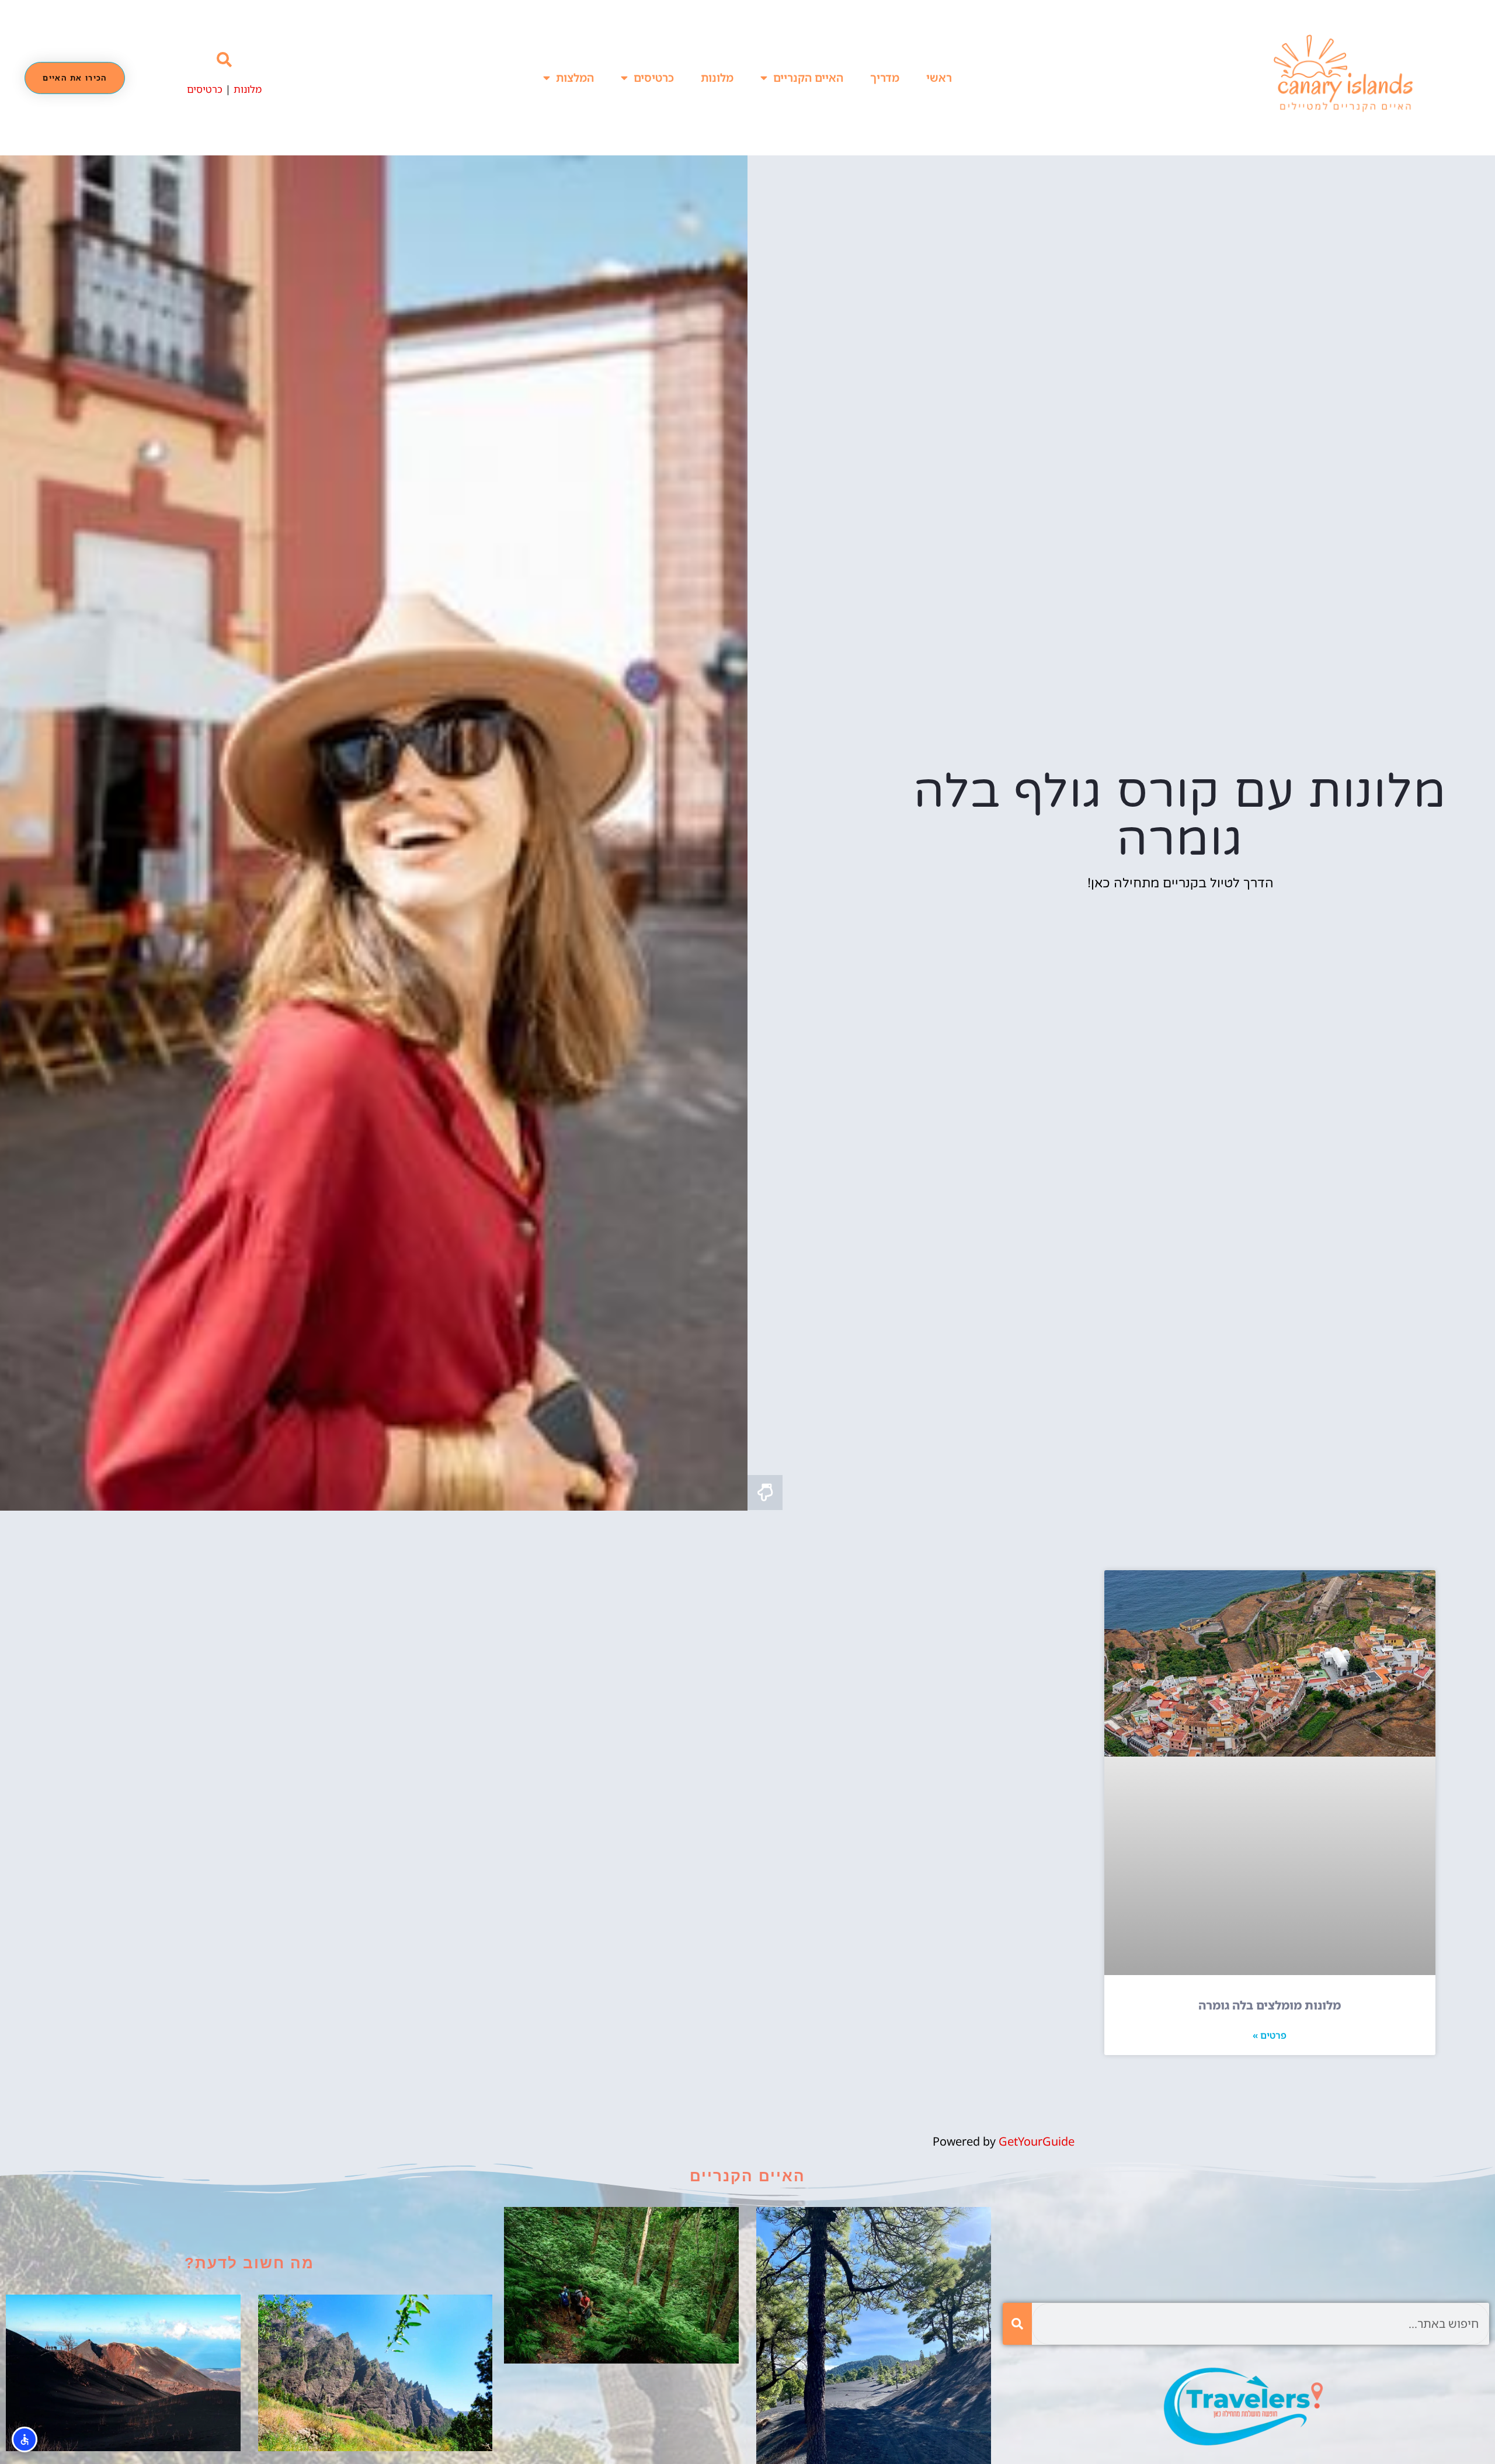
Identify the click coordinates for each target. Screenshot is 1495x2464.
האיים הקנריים (808, 78)
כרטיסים (654, 78)
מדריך (885, 78)
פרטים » (1270, 2035)
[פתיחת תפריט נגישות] (25, 2439)
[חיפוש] (1017, 2324)
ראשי (939, 78)
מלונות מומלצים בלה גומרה (1270, 2005)
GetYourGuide (1037, 2141)
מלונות (717, 78)
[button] (225, 60)
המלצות (575, 78)
